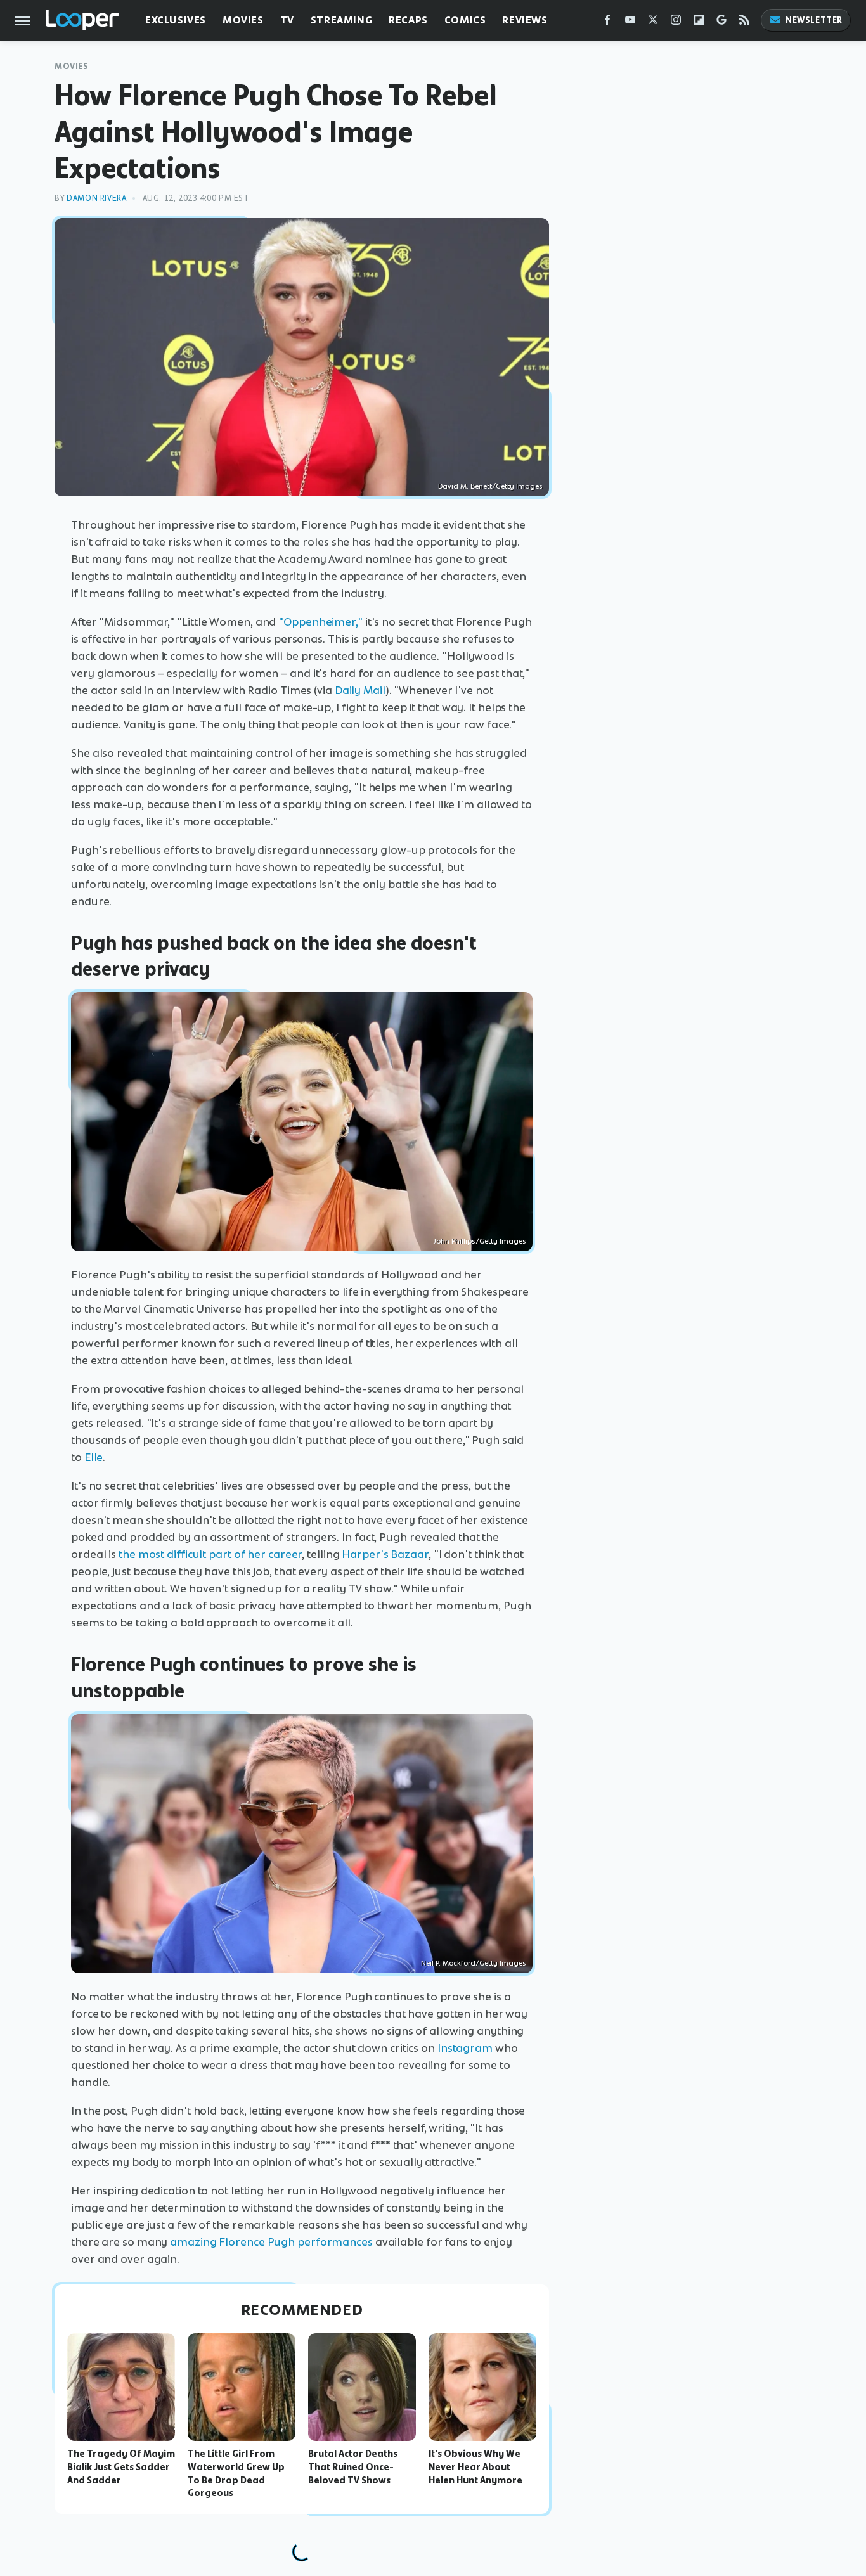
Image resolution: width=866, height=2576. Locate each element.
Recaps (408, 20)
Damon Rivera (96, 198)
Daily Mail (360, 690)
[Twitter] (653, 23)
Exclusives (176, 20)
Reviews (525, 20)
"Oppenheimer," (320, 622)
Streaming (341, 20)
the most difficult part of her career (210, 1554)
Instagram (465, 2048)
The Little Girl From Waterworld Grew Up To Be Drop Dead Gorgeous (236, 2473)
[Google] (721, 23)
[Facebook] (607, 23)
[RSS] (744, 23)
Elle (94, 1457)
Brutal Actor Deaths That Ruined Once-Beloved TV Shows (353, 2467)
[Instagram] (676, 23)
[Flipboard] (699, 23)
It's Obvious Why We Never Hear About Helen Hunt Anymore (475, 2467)
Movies (243, 20)
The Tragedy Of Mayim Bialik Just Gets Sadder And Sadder (121, 2467)
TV (287, 20)
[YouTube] (630, 23)
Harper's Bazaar (385, 1554)
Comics (465, 20)
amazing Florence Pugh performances (271, 2242)
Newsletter (814, 20)
